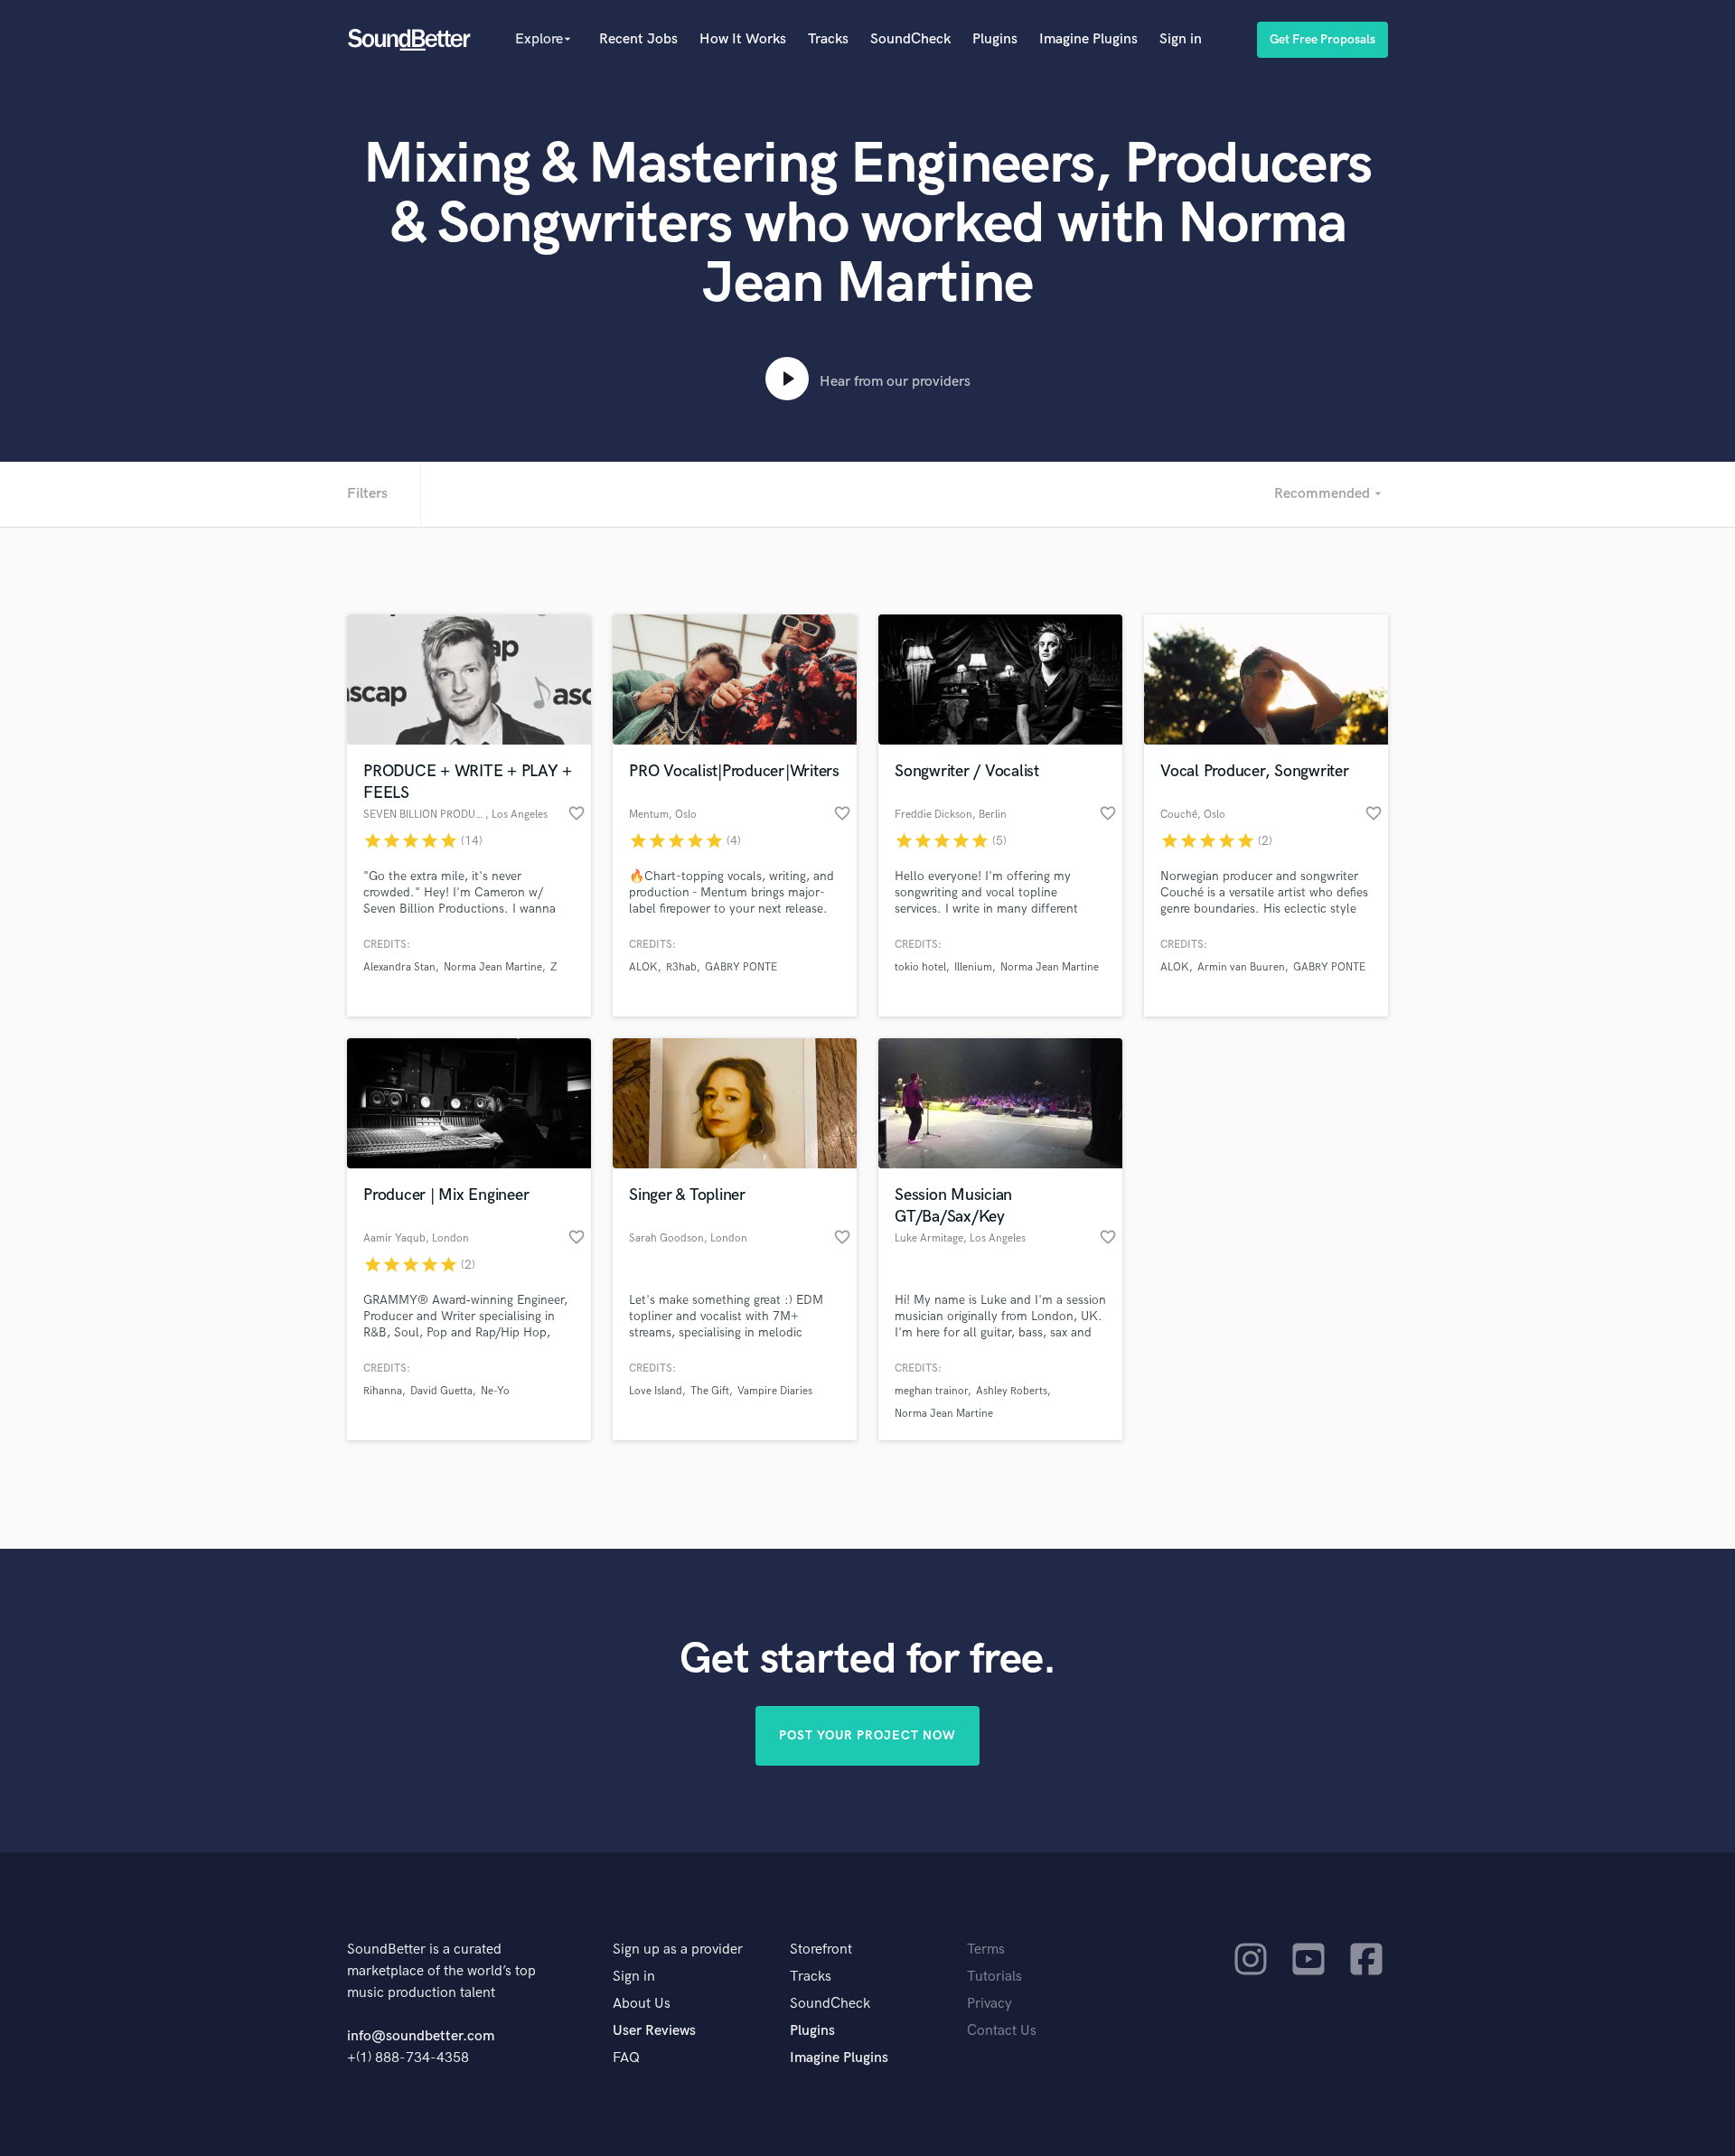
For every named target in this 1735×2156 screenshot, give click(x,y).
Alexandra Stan (399, 967)
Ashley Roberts (1012, 1391)
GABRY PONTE (741, 967)
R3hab (681, 967)
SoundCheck (910, 39)
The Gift (710, 1391)
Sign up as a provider (678, 1950)
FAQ (626, 2058)
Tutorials (994, 1977)
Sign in (1181, 39)
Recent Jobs (638, 39)
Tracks (828, 39)
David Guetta (441, 1391)
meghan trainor (931, 1391)
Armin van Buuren (1241, 967)
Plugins (995, 39)
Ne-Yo (495, 1391)
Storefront (821, 1950)
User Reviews (654, 2031)
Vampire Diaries (775, 1391)
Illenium (973, 967)
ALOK (643, 967)
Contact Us (1002, 2031)
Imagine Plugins (1088, 39)
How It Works (743, 39)
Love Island (656, 1391)
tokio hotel (920, 967)
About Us (642, 2004)
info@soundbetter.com (421, 2036)
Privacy (989, 2004)
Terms (986, 1950)
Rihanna (383, 1391)
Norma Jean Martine (493, 967)
